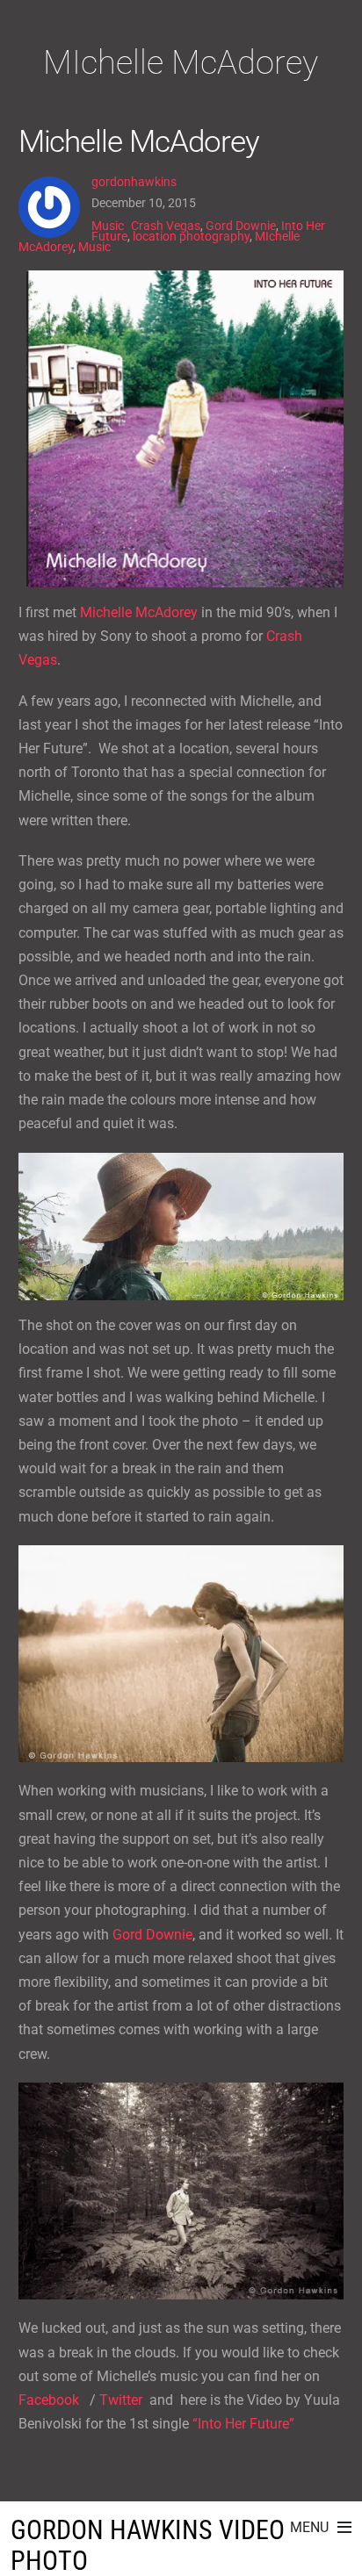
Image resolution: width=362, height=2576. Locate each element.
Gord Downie (241, 226)
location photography (191, 236)
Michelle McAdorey (139, 141)
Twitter (121, 2400)
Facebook (51, 2400)
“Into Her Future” (243, 2424)
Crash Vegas (166, 226)
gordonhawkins (134, 182)
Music (108, 226)
